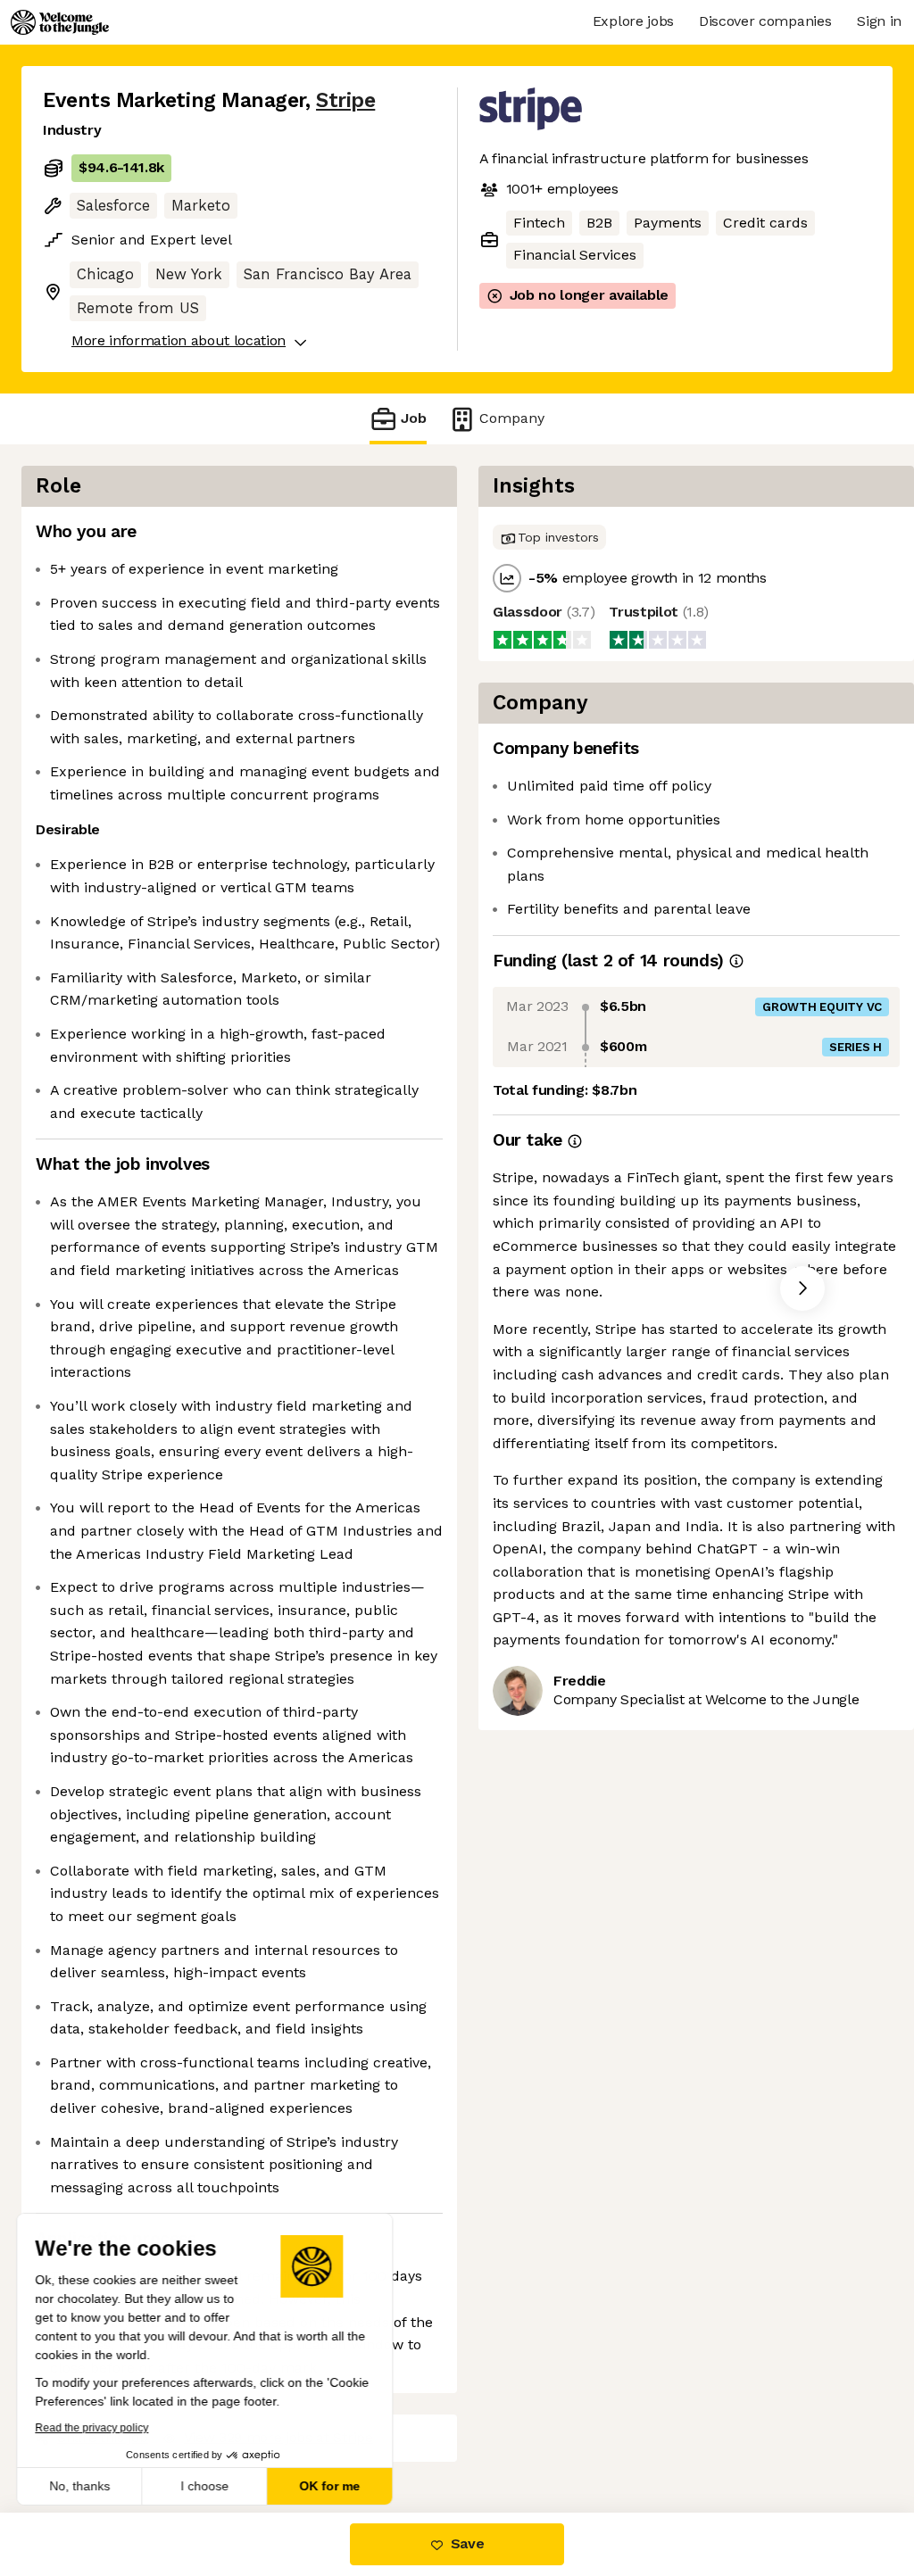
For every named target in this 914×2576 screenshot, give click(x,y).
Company (512, 418)
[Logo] (60, 22)
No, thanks (80, 2486)
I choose (205, 2486)
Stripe (345, 100)
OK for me (330, 2486)
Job (414, 418)
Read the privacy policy (92, 2428)
